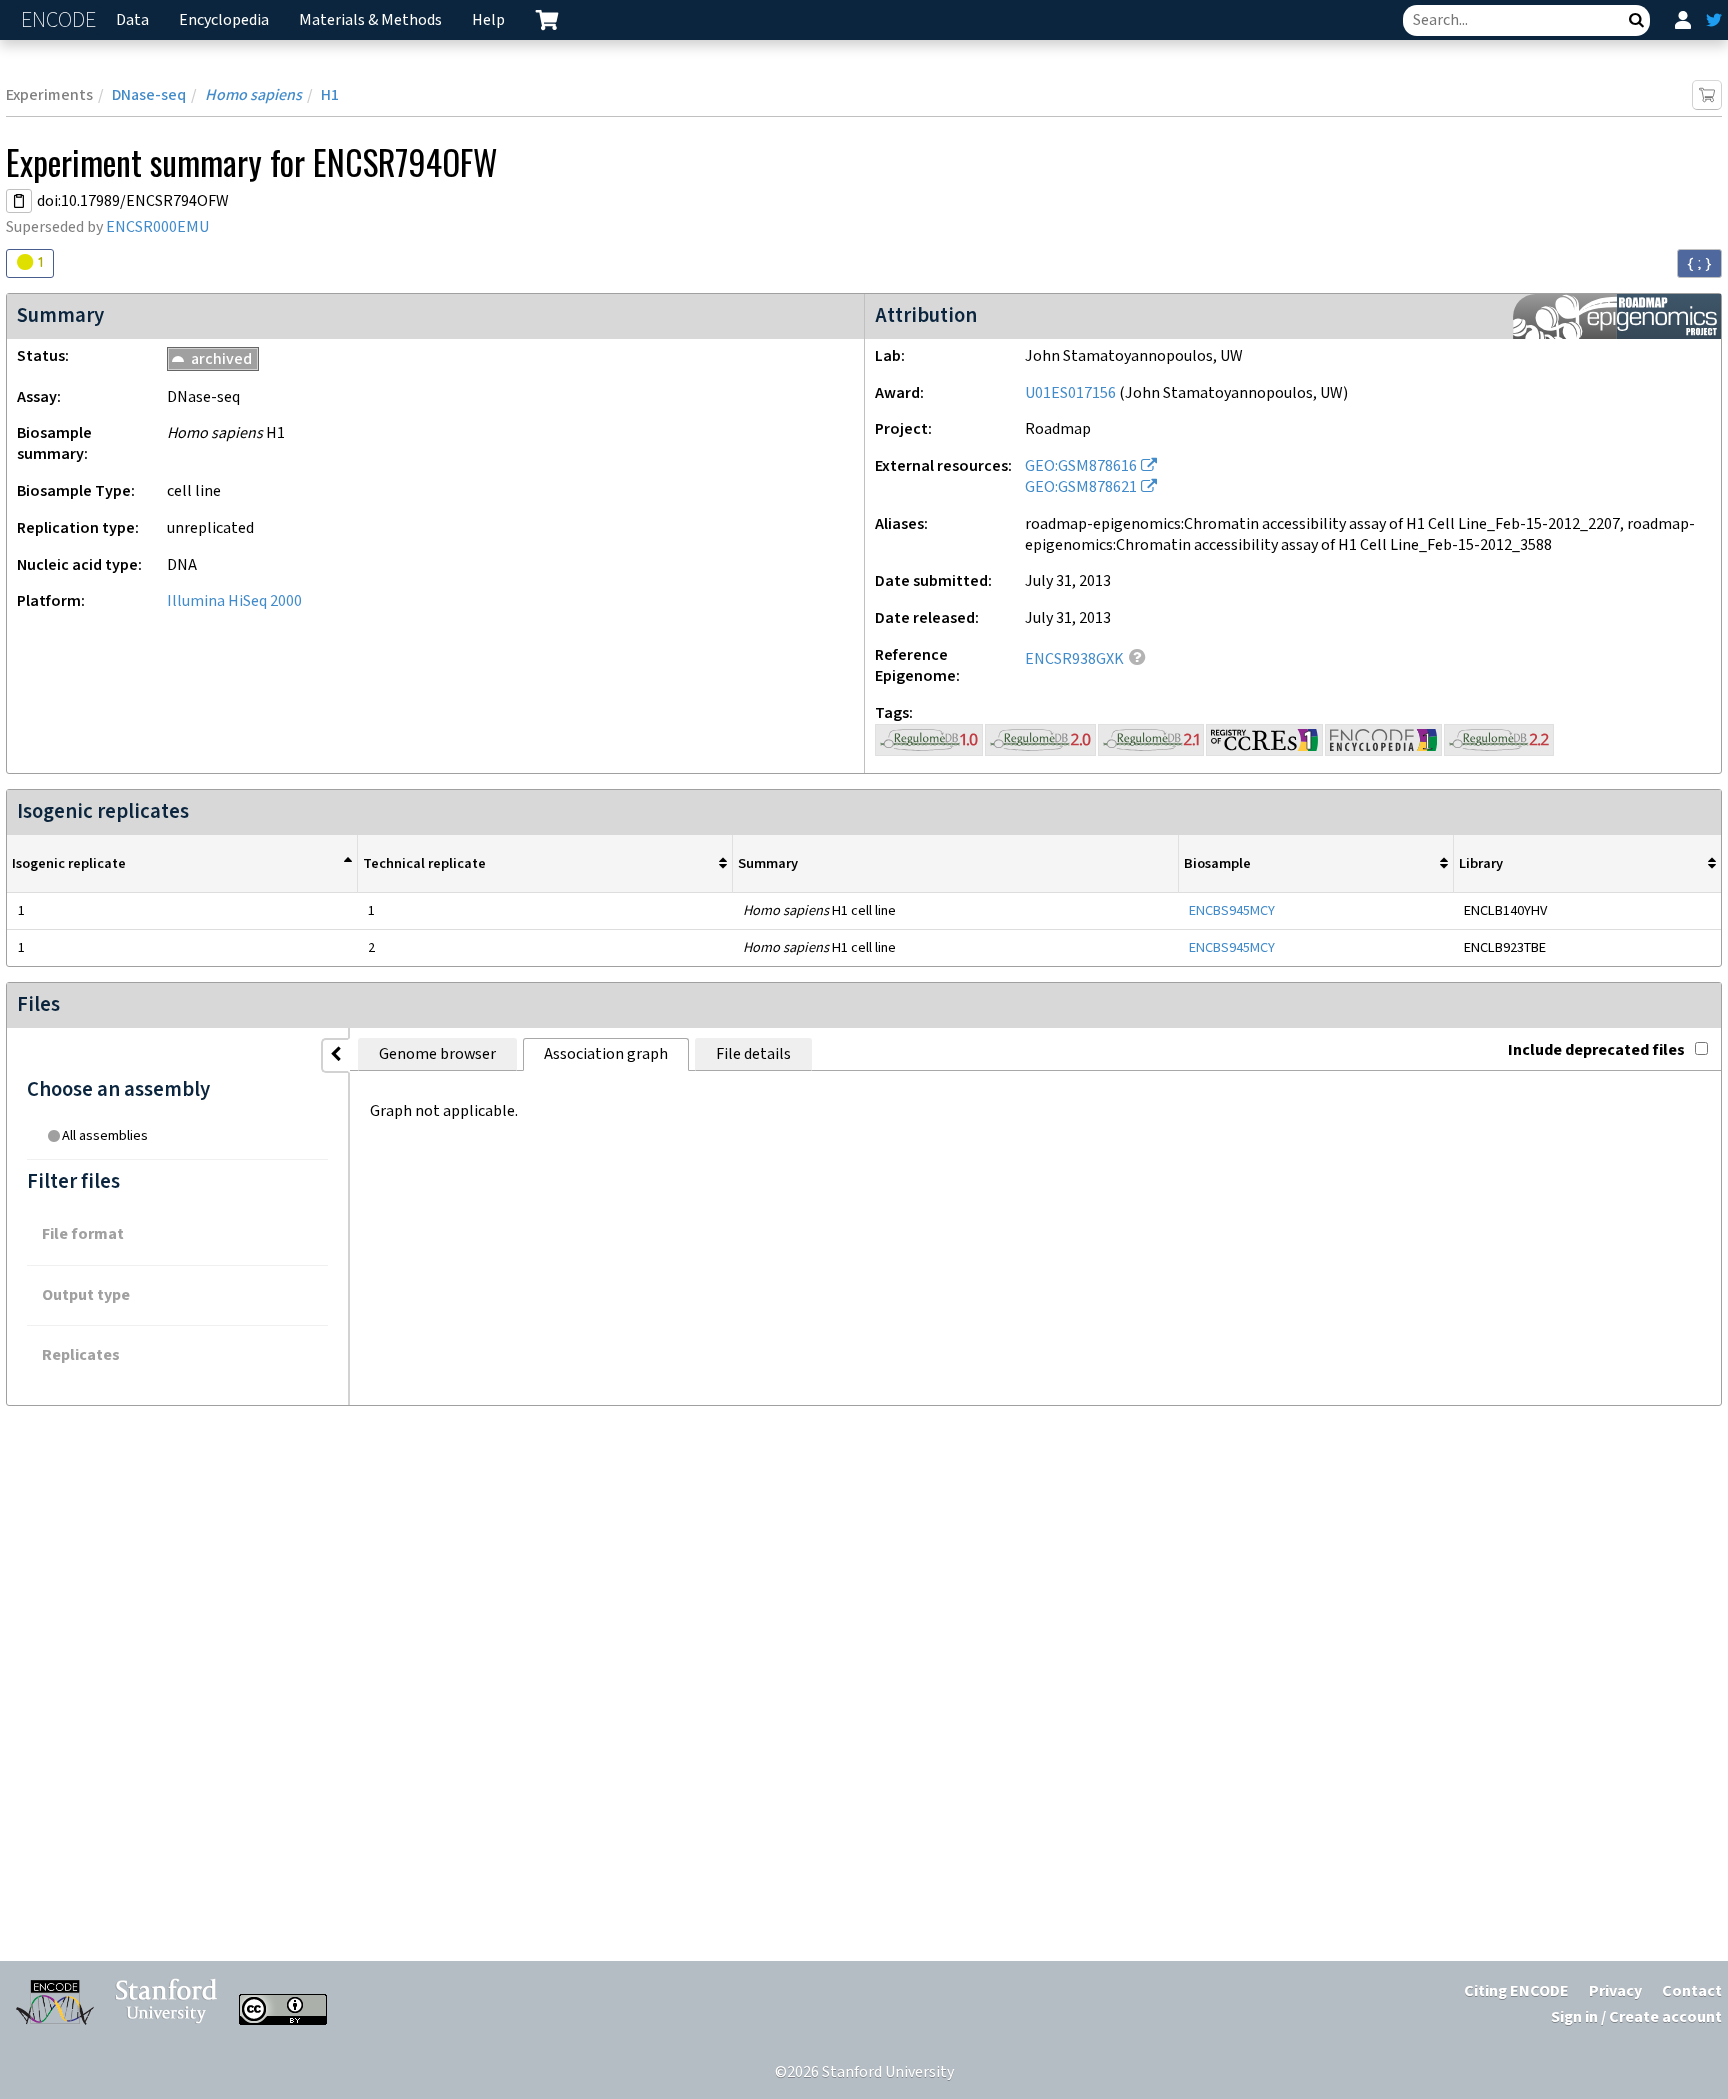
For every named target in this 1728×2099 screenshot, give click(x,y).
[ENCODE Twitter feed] (1714, 20)
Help (488, 20)
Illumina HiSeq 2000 (234, 601)
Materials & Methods (370, 20)
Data (132, 20)
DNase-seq (149, 95)
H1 (330, 95)
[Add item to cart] (1707, 95)
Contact (1692, 1991)
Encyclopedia (224, 20)
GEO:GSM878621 (1081, 487)
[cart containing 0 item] (547, 20)
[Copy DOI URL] (19, 201)
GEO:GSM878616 (1081, 466)
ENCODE (61, 20)
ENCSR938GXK (1074, 659)
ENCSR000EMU (157, 227)
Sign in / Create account (1636, 2017)
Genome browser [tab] (437, 1054)
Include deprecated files (1596, 1050)
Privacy (1615, 1991)
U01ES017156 (1070, 393)
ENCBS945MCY (1232, 910)
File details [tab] (753, 1054)
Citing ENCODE (1516, 1991)
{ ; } (1699, 263)
